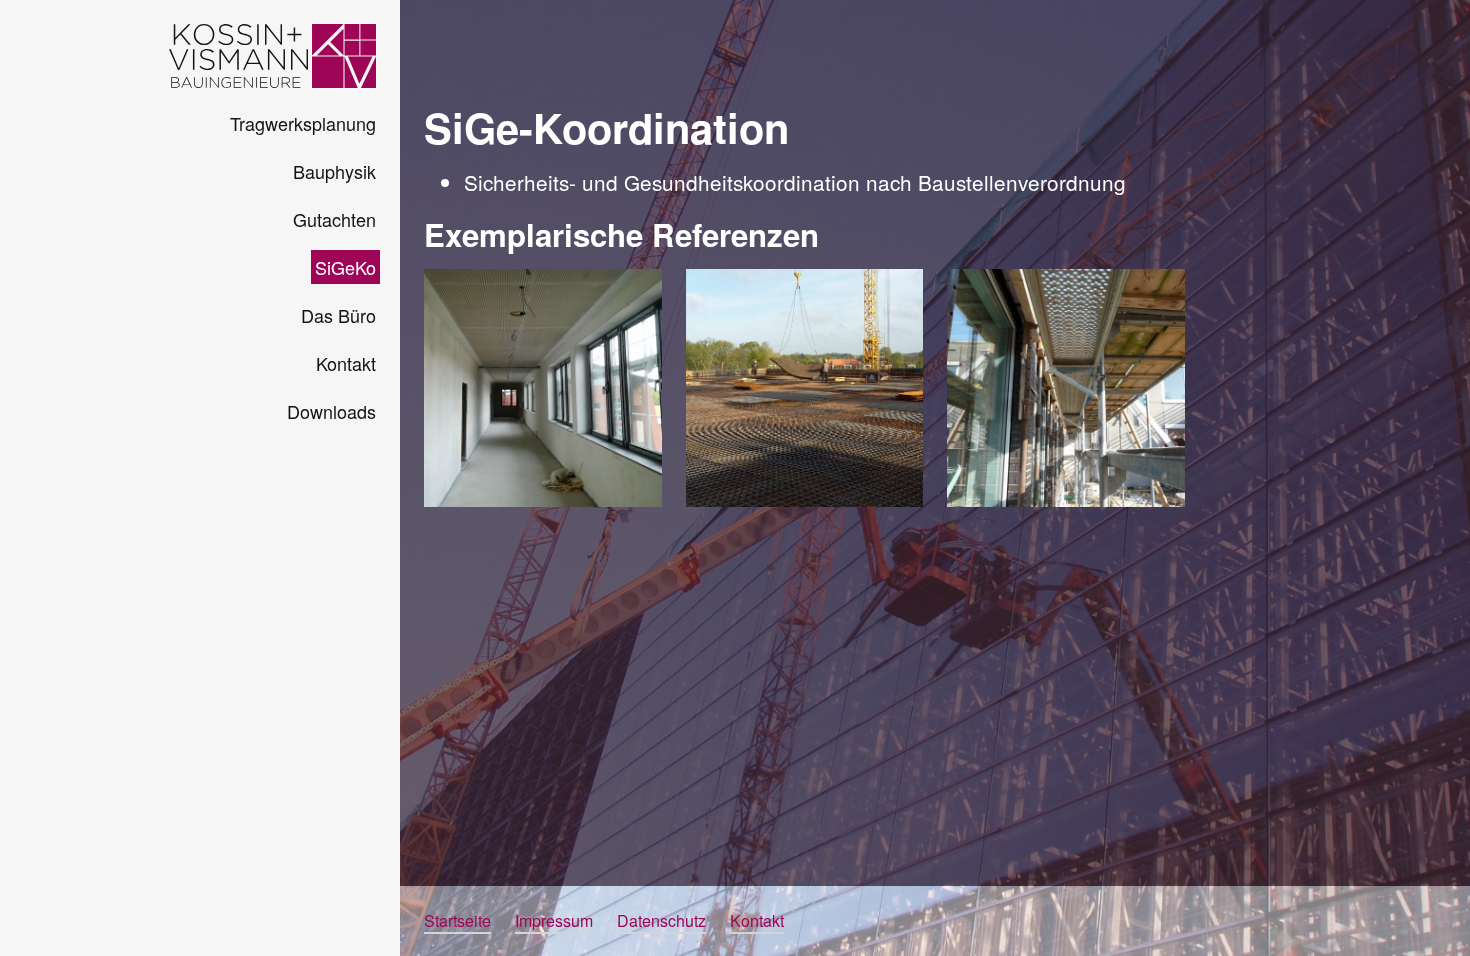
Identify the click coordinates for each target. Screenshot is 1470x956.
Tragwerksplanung (303, 123)
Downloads (331, 411)
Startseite (457, 920)
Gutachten (334, 219)
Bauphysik (334, 171)
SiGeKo (345, 267)
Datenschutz (661, 920)
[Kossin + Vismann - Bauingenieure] (272, 56)
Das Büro (338, 315)
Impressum (554, 920)
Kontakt (346, 363)
